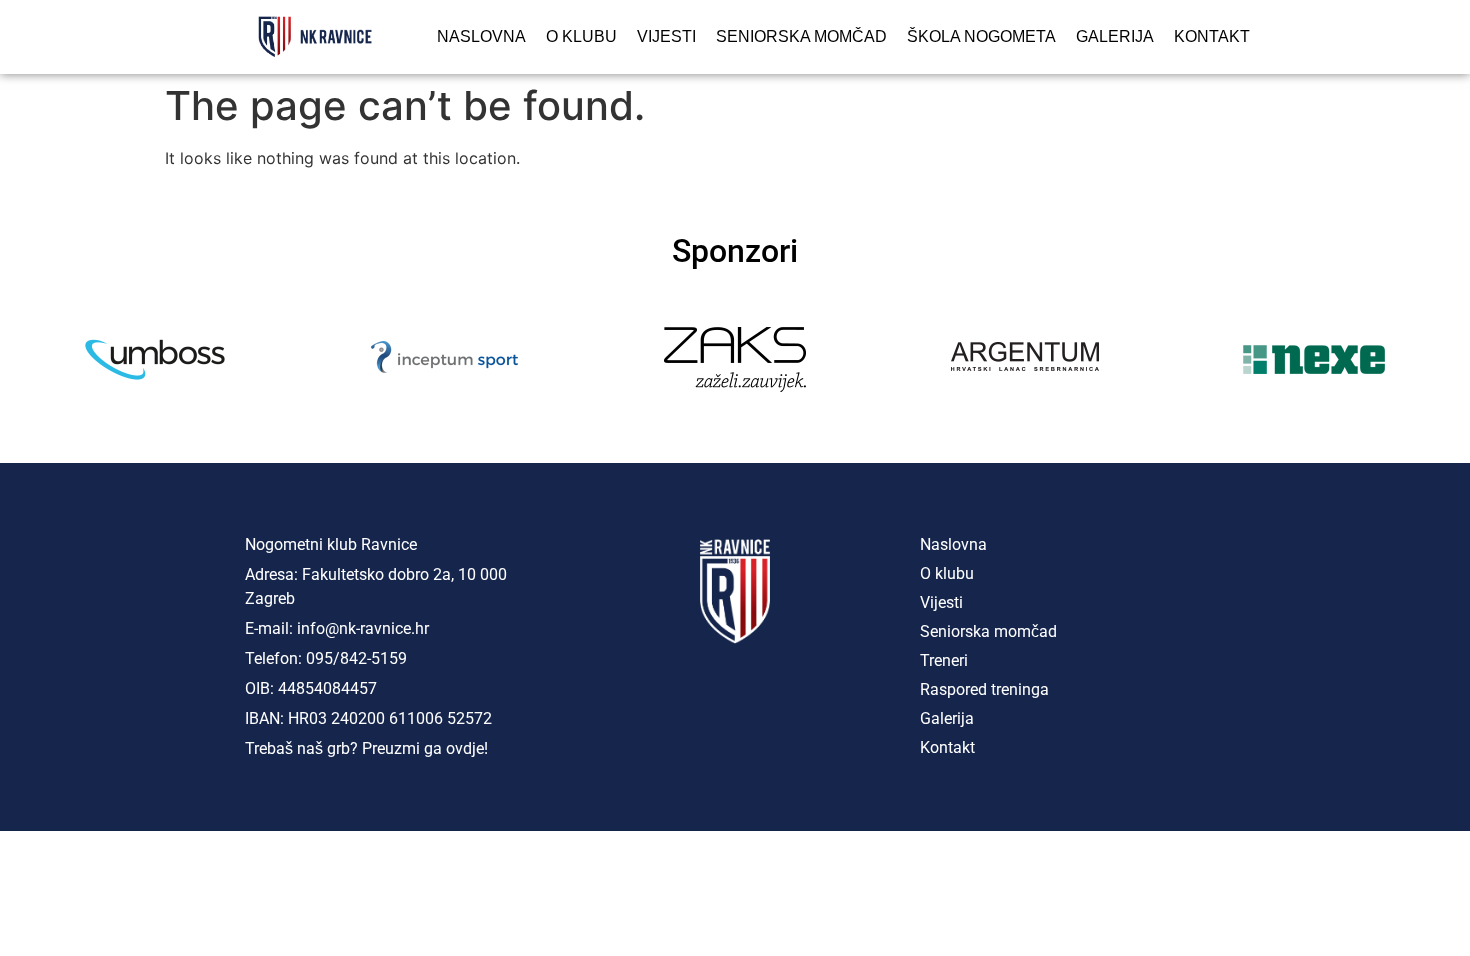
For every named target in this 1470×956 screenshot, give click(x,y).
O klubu (581, 36)
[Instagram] (735, 695)
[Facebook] (655, 695)
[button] (29, 359)
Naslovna (481, 36)
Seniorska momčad (801, 36)
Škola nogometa (981, 36)
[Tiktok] (815, 695)
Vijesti (666, 36)
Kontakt (1212, 36)
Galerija (1115, 36)
